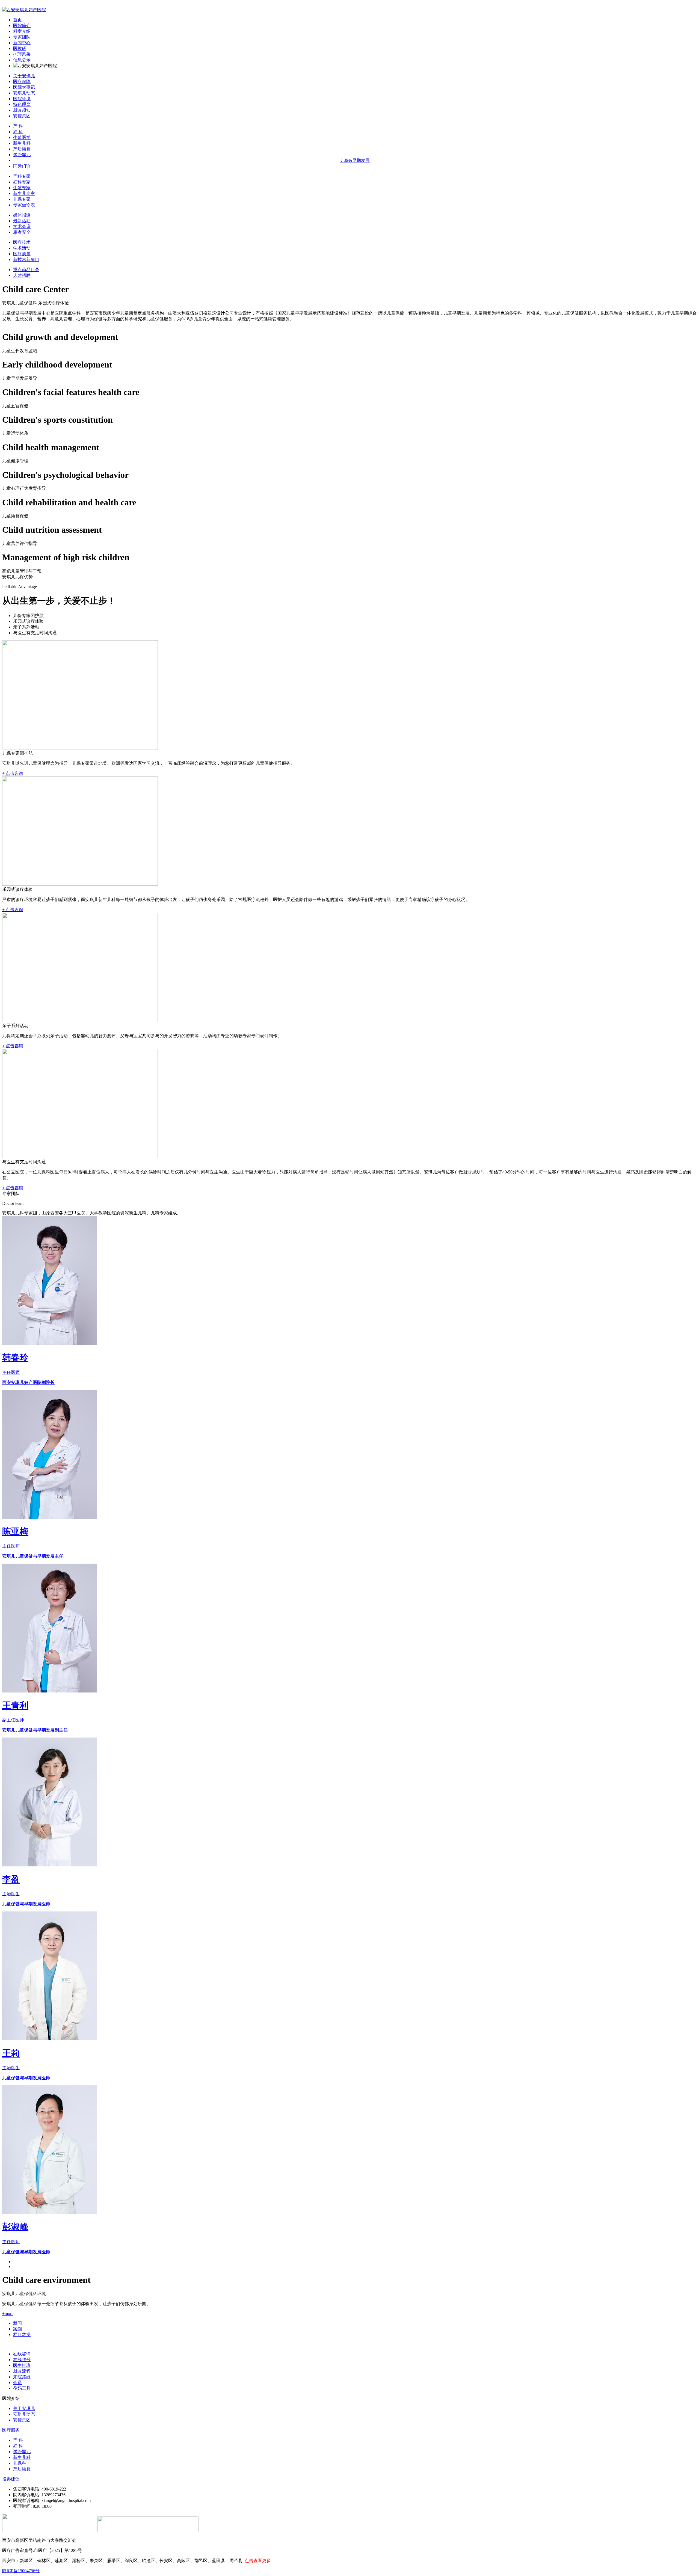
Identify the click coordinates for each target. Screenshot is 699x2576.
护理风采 (22, 54)
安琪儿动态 (24, 93)
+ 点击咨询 (13, 773)
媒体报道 (22, 215)
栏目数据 (22, 2335)
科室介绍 (22, 31)
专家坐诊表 (24, 205)
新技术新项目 (26, 260)
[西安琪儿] (24, 10)
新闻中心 (22, 43)
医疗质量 (22, 254)
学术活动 (22, 248)
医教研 (20, 48)
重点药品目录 (26, 270)
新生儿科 (22, 143)
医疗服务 (11, 2430)
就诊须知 (22, 110)
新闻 (17, 2323)
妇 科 (18, 132)
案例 (17, 2329)
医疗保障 (22, 81)
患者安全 (22, 232)
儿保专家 (22, 199)
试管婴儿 (22, 155)
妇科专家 (22, 182)
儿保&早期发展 (355, 160)
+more (8, 2313)
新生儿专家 (24, 193)
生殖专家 (22, 188)
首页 (17, 20)
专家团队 (22, 37)
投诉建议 (11, 2479)
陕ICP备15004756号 (21, 2571)
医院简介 (22, 26)
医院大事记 (24, 87)
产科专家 (22, 176)
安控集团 (22, 116)
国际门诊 (22, 166)
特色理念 (22, 104)
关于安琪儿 (24, 76)
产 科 (18, 126)
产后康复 (22, 149)
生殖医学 (22, 137)
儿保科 (20, 2463)
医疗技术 (22, 242)
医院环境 (22, 99)
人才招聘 (22, 275)
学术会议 (22, 226)
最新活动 (22, 221)
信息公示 (22, 60)
